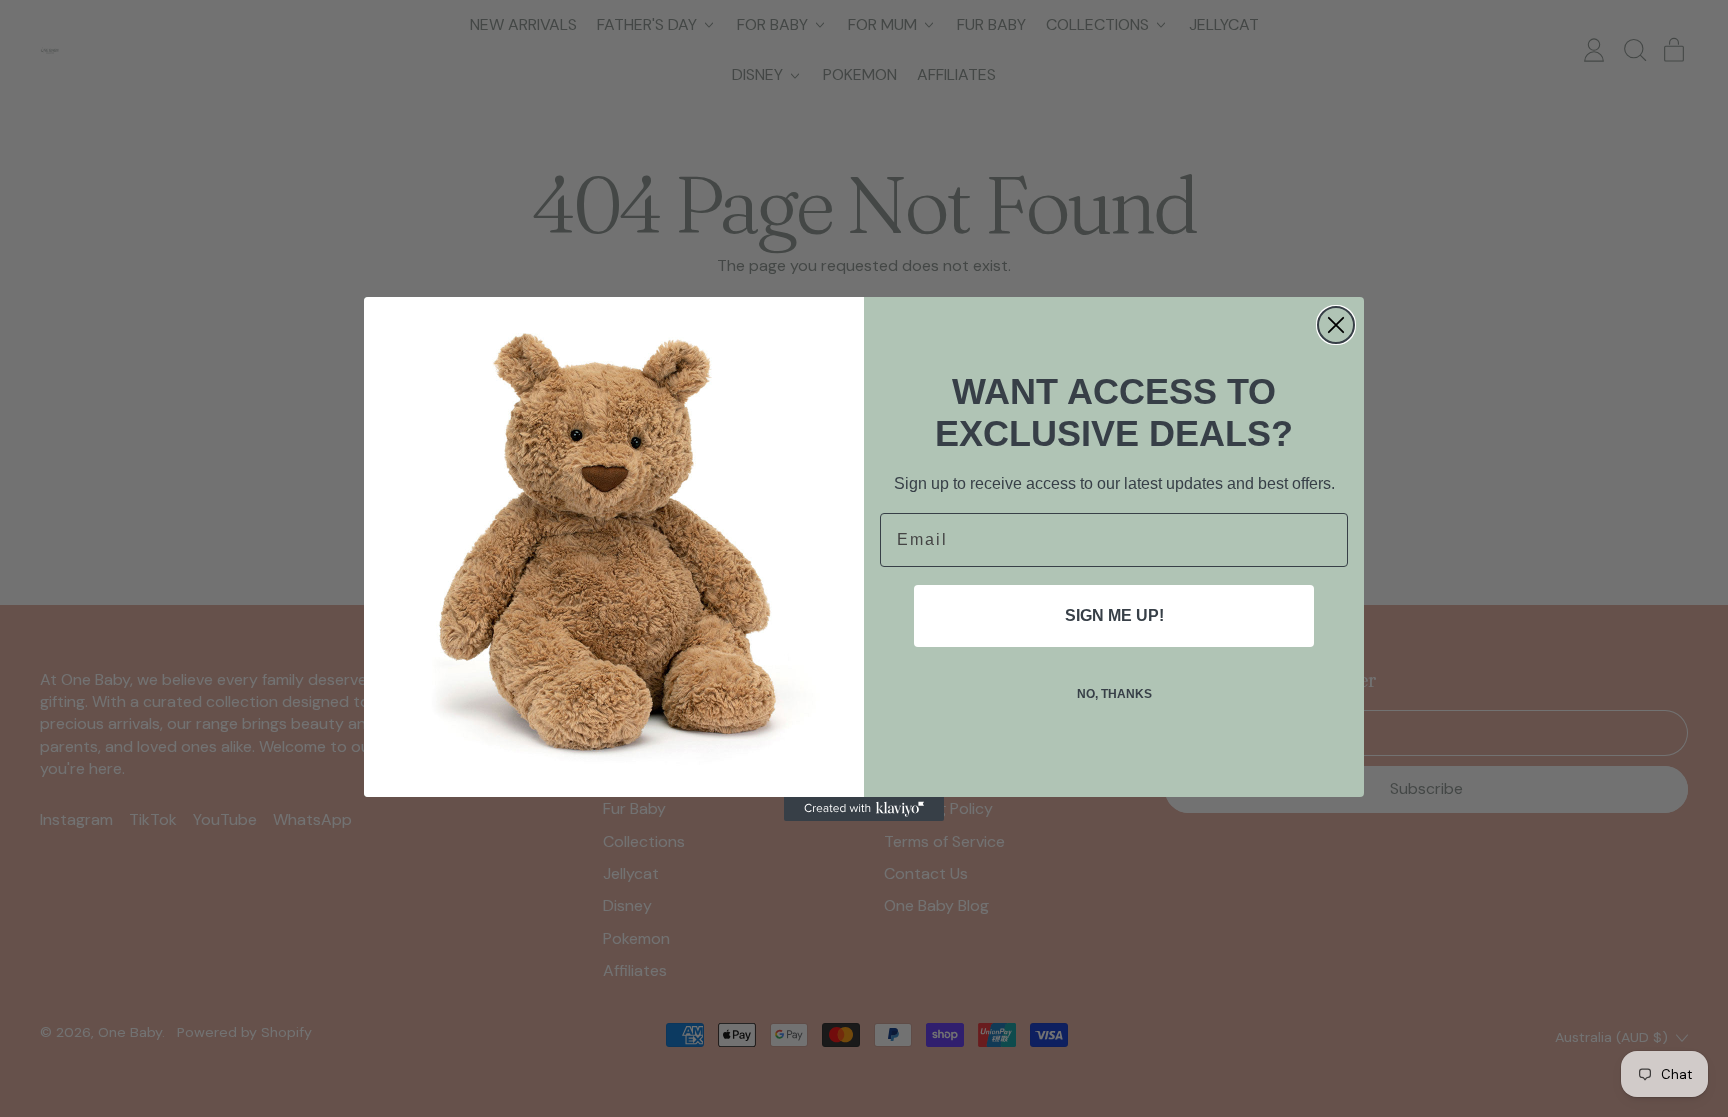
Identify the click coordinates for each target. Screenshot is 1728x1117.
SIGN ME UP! (1114, 615)
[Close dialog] (1336, 325)
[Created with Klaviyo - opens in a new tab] (864, 809)
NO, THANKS (1114, 694)
